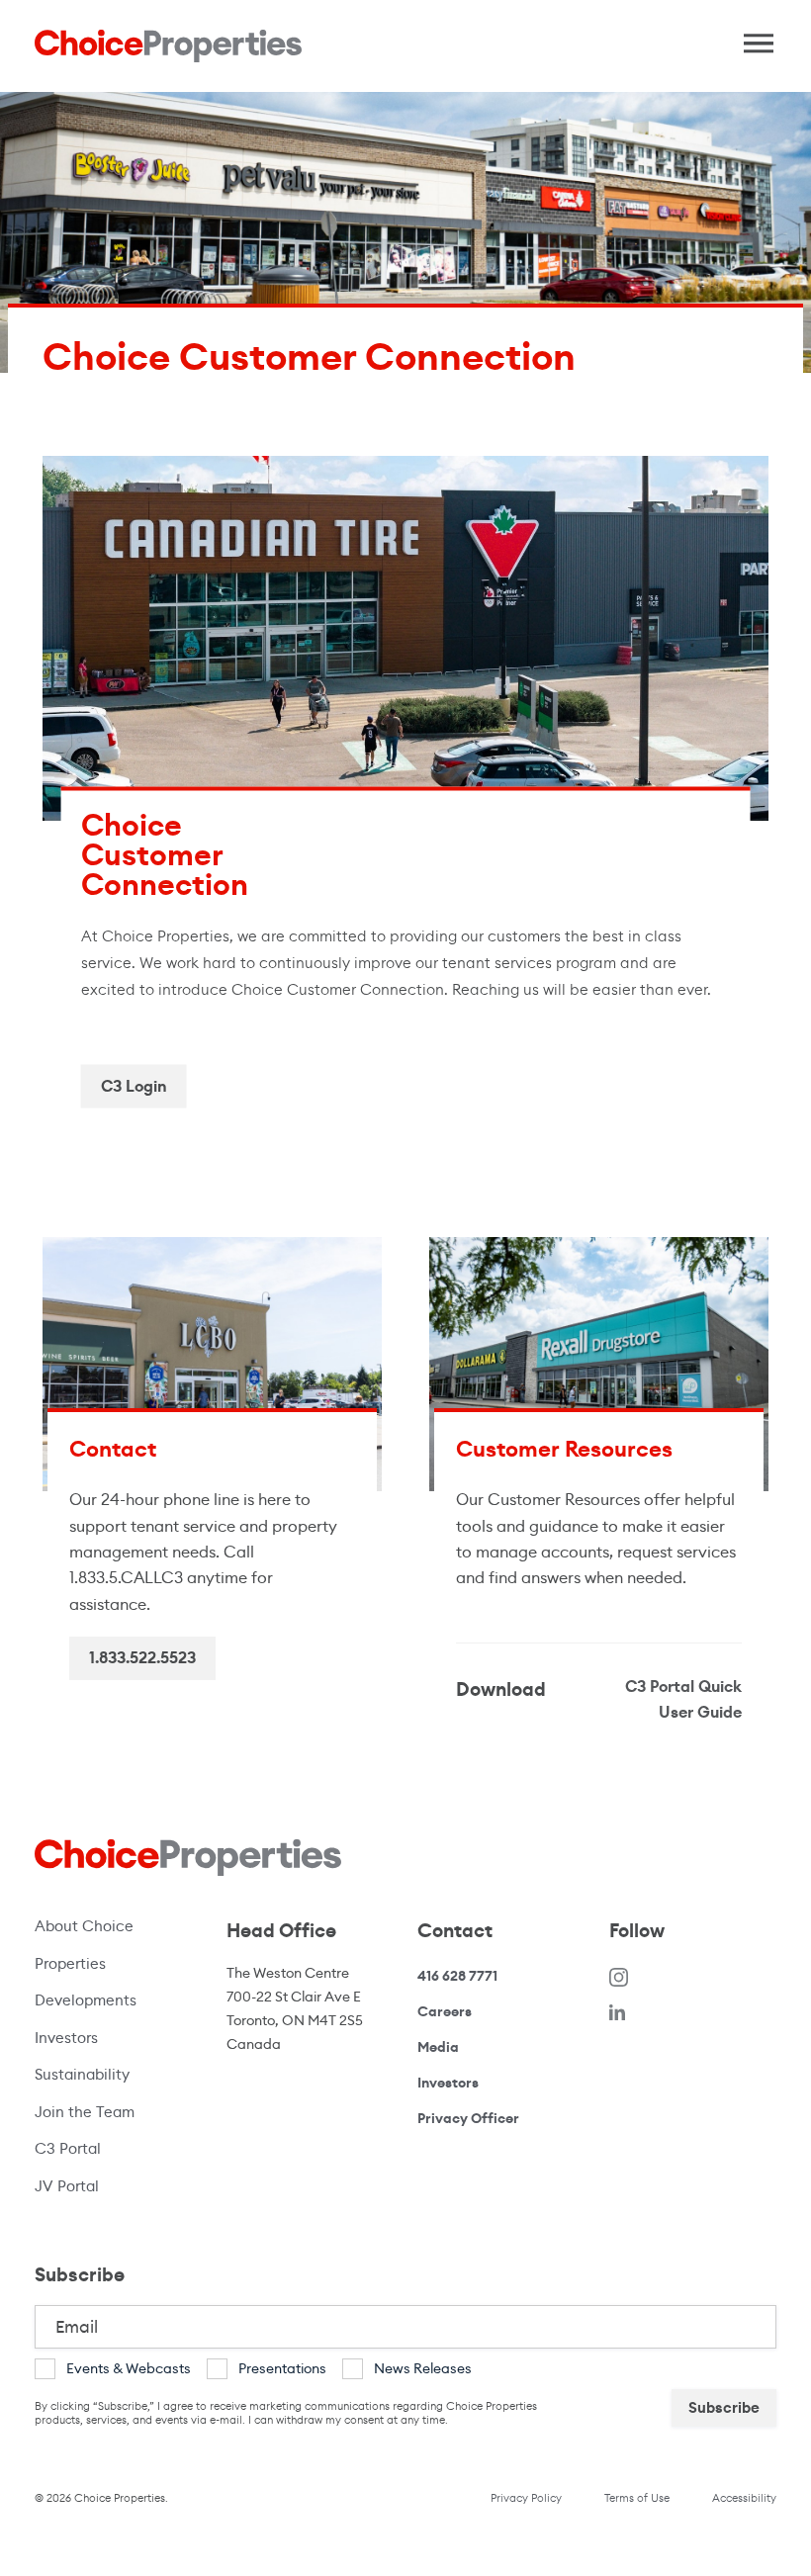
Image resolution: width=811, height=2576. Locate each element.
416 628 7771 (457, 1976)
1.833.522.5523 (142, 1658)
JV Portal (109, 2185)
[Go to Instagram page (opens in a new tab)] (619, 1976)
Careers (445, 2011)
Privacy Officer (468, 2118)
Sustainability (82, 2074)
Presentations (282, 2368)
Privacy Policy (526, 2498)
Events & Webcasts (129, 2368)
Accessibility (744, 2498)
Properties (70, 1963)
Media (438, 2047)
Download (501, 1689)
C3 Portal (68, 2148)
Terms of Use (637, 2498)
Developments (86, 2000)
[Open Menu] (752, 39)
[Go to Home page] (168, 46)
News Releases (423, 2368)
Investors (66, 2038)
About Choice (84, 1926)
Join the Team (85, 2112)
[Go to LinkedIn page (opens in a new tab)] (617, 2012)
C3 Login (134, 1085)
